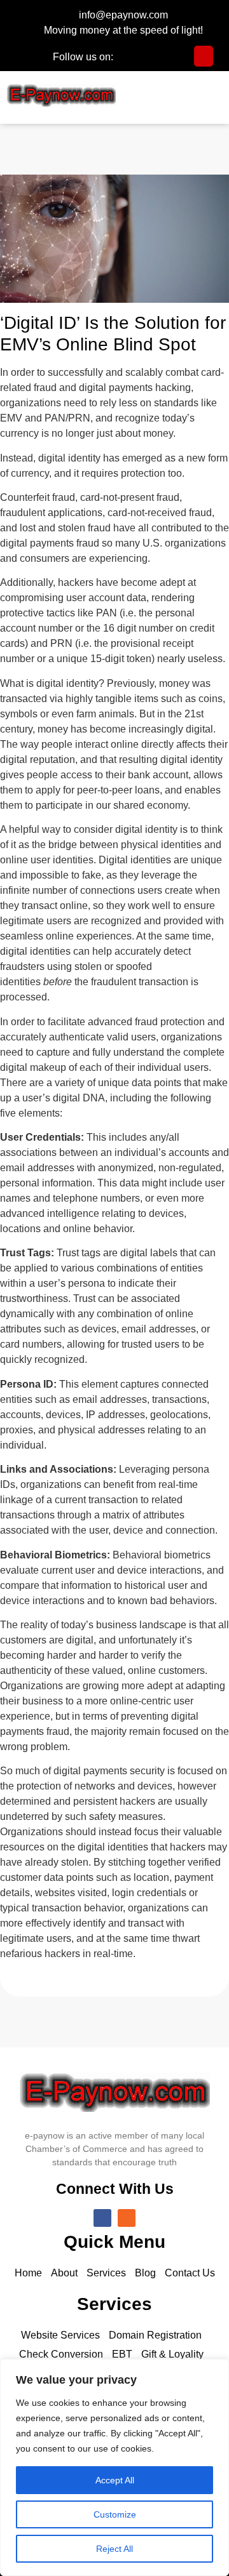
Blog (145, 2273)
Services (106, 2273)
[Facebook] (102, 2218)
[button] (212, 96)
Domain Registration (155, 2335)
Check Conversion (61, 2354)
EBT (122, 2354)
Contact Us (190, 2273)
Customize (115, 2514)
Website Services (60, 2335)
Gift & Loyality (172, 2354)
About (64, 2273)
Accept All (115, 2480)
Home (28, 2273)
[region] (114, 2467)
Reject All (114, 2549)
